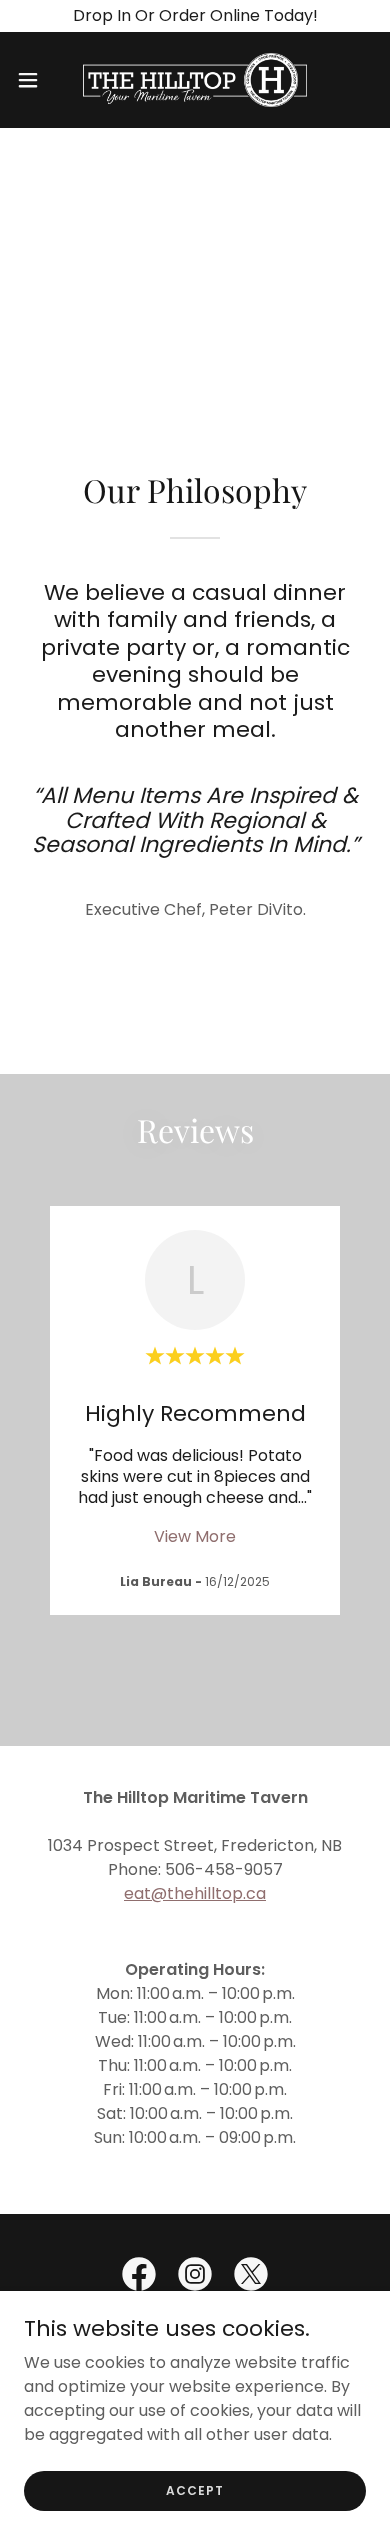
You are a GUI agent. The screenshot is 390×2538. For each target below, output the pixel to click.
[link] (195, 80)
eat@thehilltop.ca (195, 1893)
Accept (194, 2489)
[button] (36, 80)
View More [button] (195, 1536)
